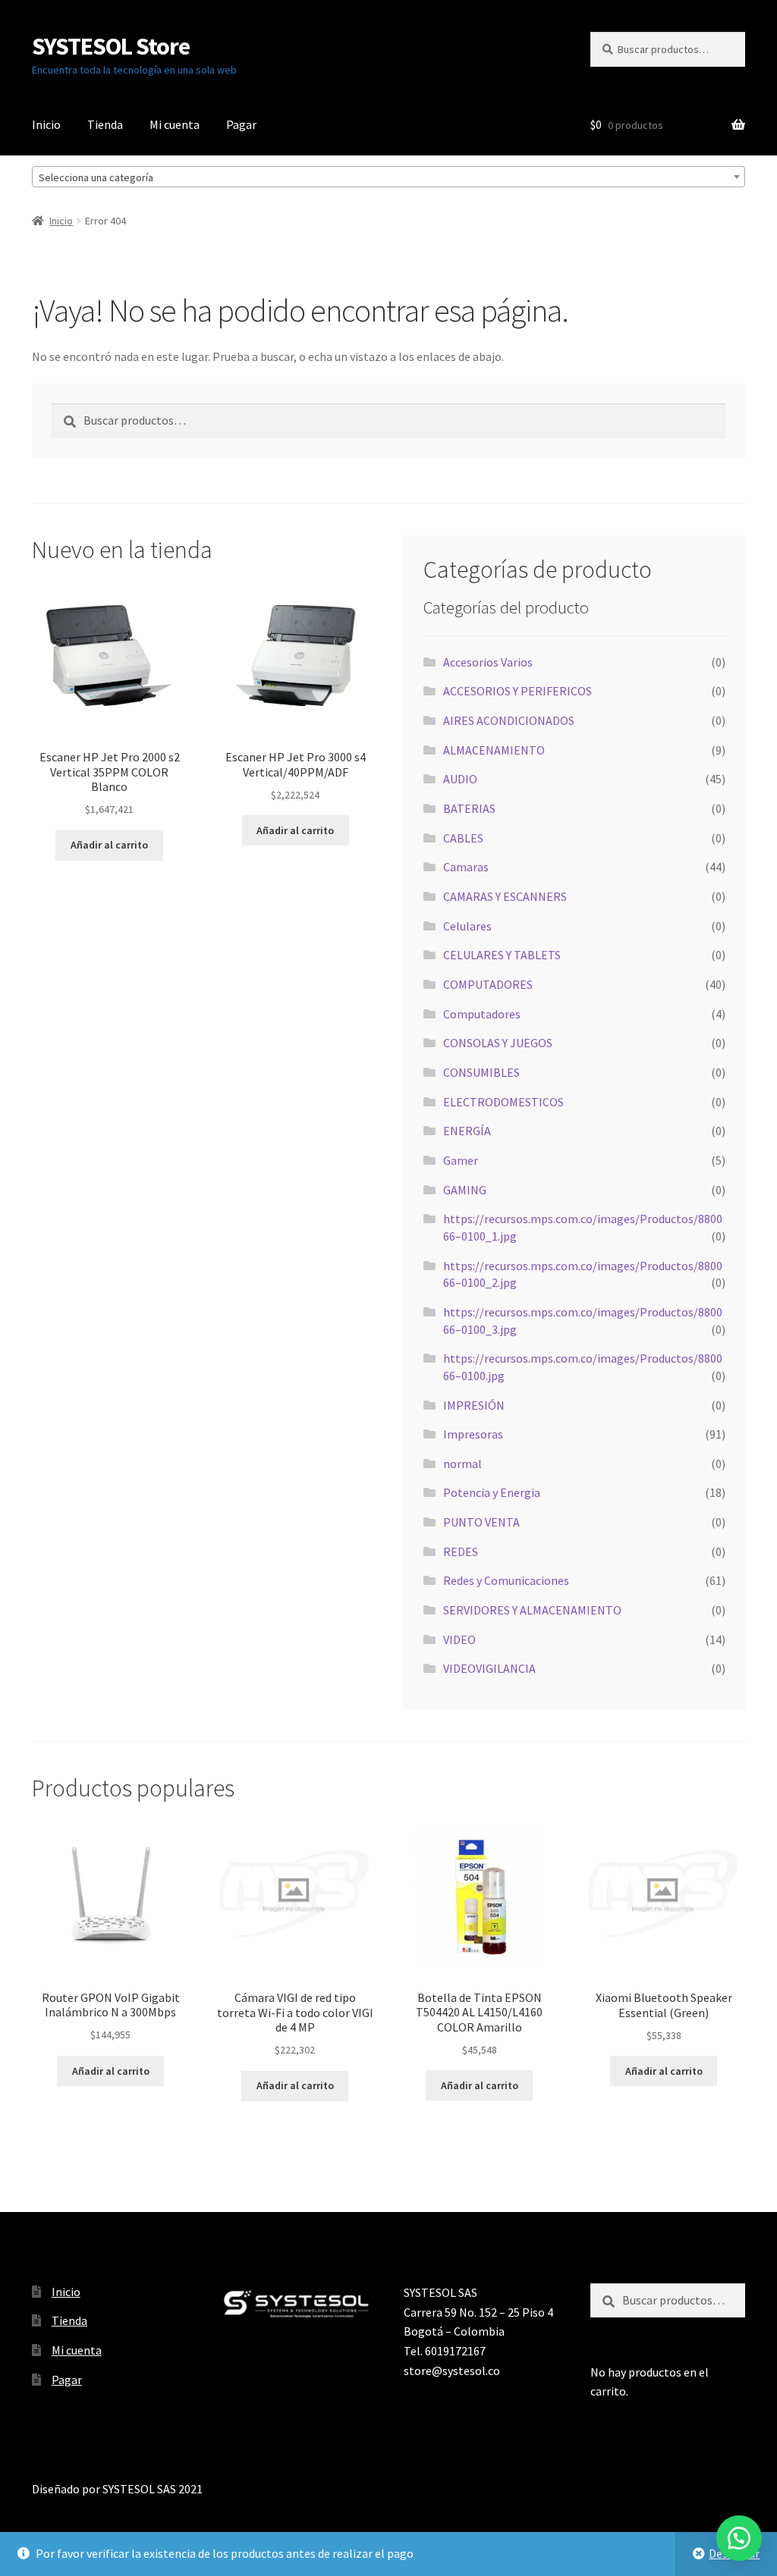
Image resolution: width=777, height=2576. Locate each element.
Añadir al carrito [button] (109, 845)
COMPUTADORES (488, 984)
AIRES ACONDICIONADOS (509, 720)
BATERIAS (469, 808)
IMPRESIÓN (474, 1405)
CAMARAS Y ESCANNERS (505, 896)
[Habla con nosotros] (739, 2538)
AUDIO (460, 779)
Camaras (466, 867)
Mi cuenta (175, 124)
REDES (461, 1552)
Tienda (105, 124)
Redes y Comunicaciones (506, 1580)
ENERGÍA (467, 1131)
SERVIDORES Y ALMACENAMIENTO (532, 1610)
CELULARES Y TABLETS (502, 955)
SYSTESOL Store (111, 46)
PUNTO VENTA (481, 1522)
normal (462, 1464)
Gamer (461, 1160)
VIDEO (459, 1639)
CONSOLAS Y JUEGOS (498, 1043)
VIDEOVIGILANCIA (489, 1668)
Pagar (241, 124)
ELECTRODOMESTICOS (503, 1102)
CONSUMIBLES (481, 1072)
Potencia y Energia (492, 1492)
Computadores (482, 1014)
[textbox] (388, 177)
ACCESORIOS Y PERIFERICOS (517, 691)
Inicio (46, 124)
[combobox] (388, 177)
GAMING (465, 1190)
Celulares (467, 926)
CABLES (463, 838)
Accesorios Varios (488, 662)
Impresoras (473, 1434)
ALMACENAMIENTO (494, 750)
